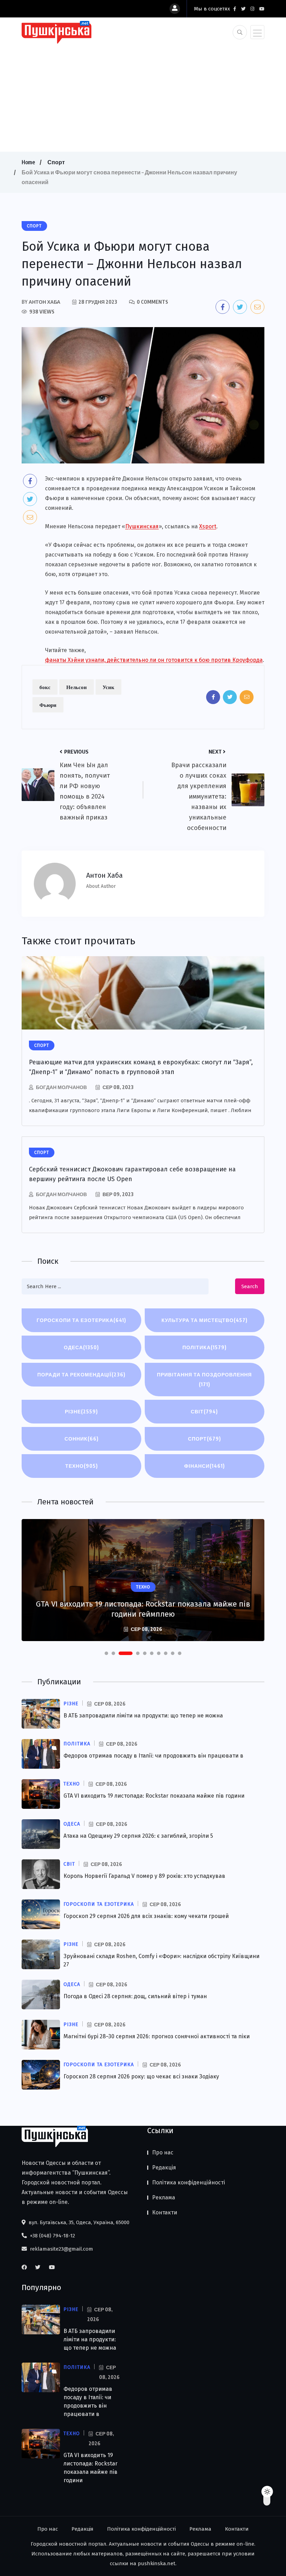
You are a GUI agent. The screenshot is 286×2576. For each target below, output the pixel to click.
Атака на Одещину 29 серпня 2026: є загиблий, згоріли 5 (138, 1836)
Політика (205, 1347)
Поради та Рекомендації (81, 1374)
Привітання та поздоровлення (204, 1379)
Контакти (165, 2212)
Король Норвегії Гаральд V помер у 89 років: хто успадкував (144, 1876)
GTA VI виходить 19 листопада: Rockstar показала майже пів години (154, 1796)
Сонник (82, 1439)
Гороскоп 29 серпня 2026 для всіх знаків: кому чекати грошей (146, 1916)
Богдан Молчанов (61, 1087)
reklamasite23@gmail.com (61, 2249)
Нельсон (77, 687)
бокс (45, 687)
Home (28, 162)
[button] (106, 1653)
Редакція (164, 2167)
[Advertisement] (143, 96)
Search (250, 1286)
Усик (108, 687)
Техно (82, 1466)
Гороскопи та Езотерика (81, 1320)
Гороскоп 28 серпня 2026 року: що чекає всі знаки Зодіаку (141, 2076)
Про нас (163, 2152)
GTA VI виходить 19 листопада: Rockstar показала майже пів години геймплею (143, 1609)
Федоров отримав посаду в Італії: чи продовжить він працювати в (153, 1756)
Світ (204, 1411)
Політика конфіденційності (189, 2182)
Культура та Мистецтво (205, 1320)
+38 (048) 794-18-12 (52, 2236)
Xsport (208, 526)
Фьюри (48, 705)
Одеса (81, 1347)
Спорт (56, 162)
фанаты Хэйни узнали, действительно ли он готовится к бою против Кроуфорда (154, 660)
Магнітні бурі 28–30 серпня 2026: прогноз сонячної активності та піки (157, 2036)
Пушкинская (142, 526)
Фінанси (205, 1466)
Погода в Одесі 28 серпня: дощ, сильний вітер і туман (135, 1996)
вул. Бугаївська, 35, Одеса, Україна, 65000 (78, 2222)
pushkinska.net (157, 2563)
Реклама (164, 2197)
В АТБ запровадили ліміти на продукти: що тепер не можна (143, 1716)
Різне (81, 1411)
